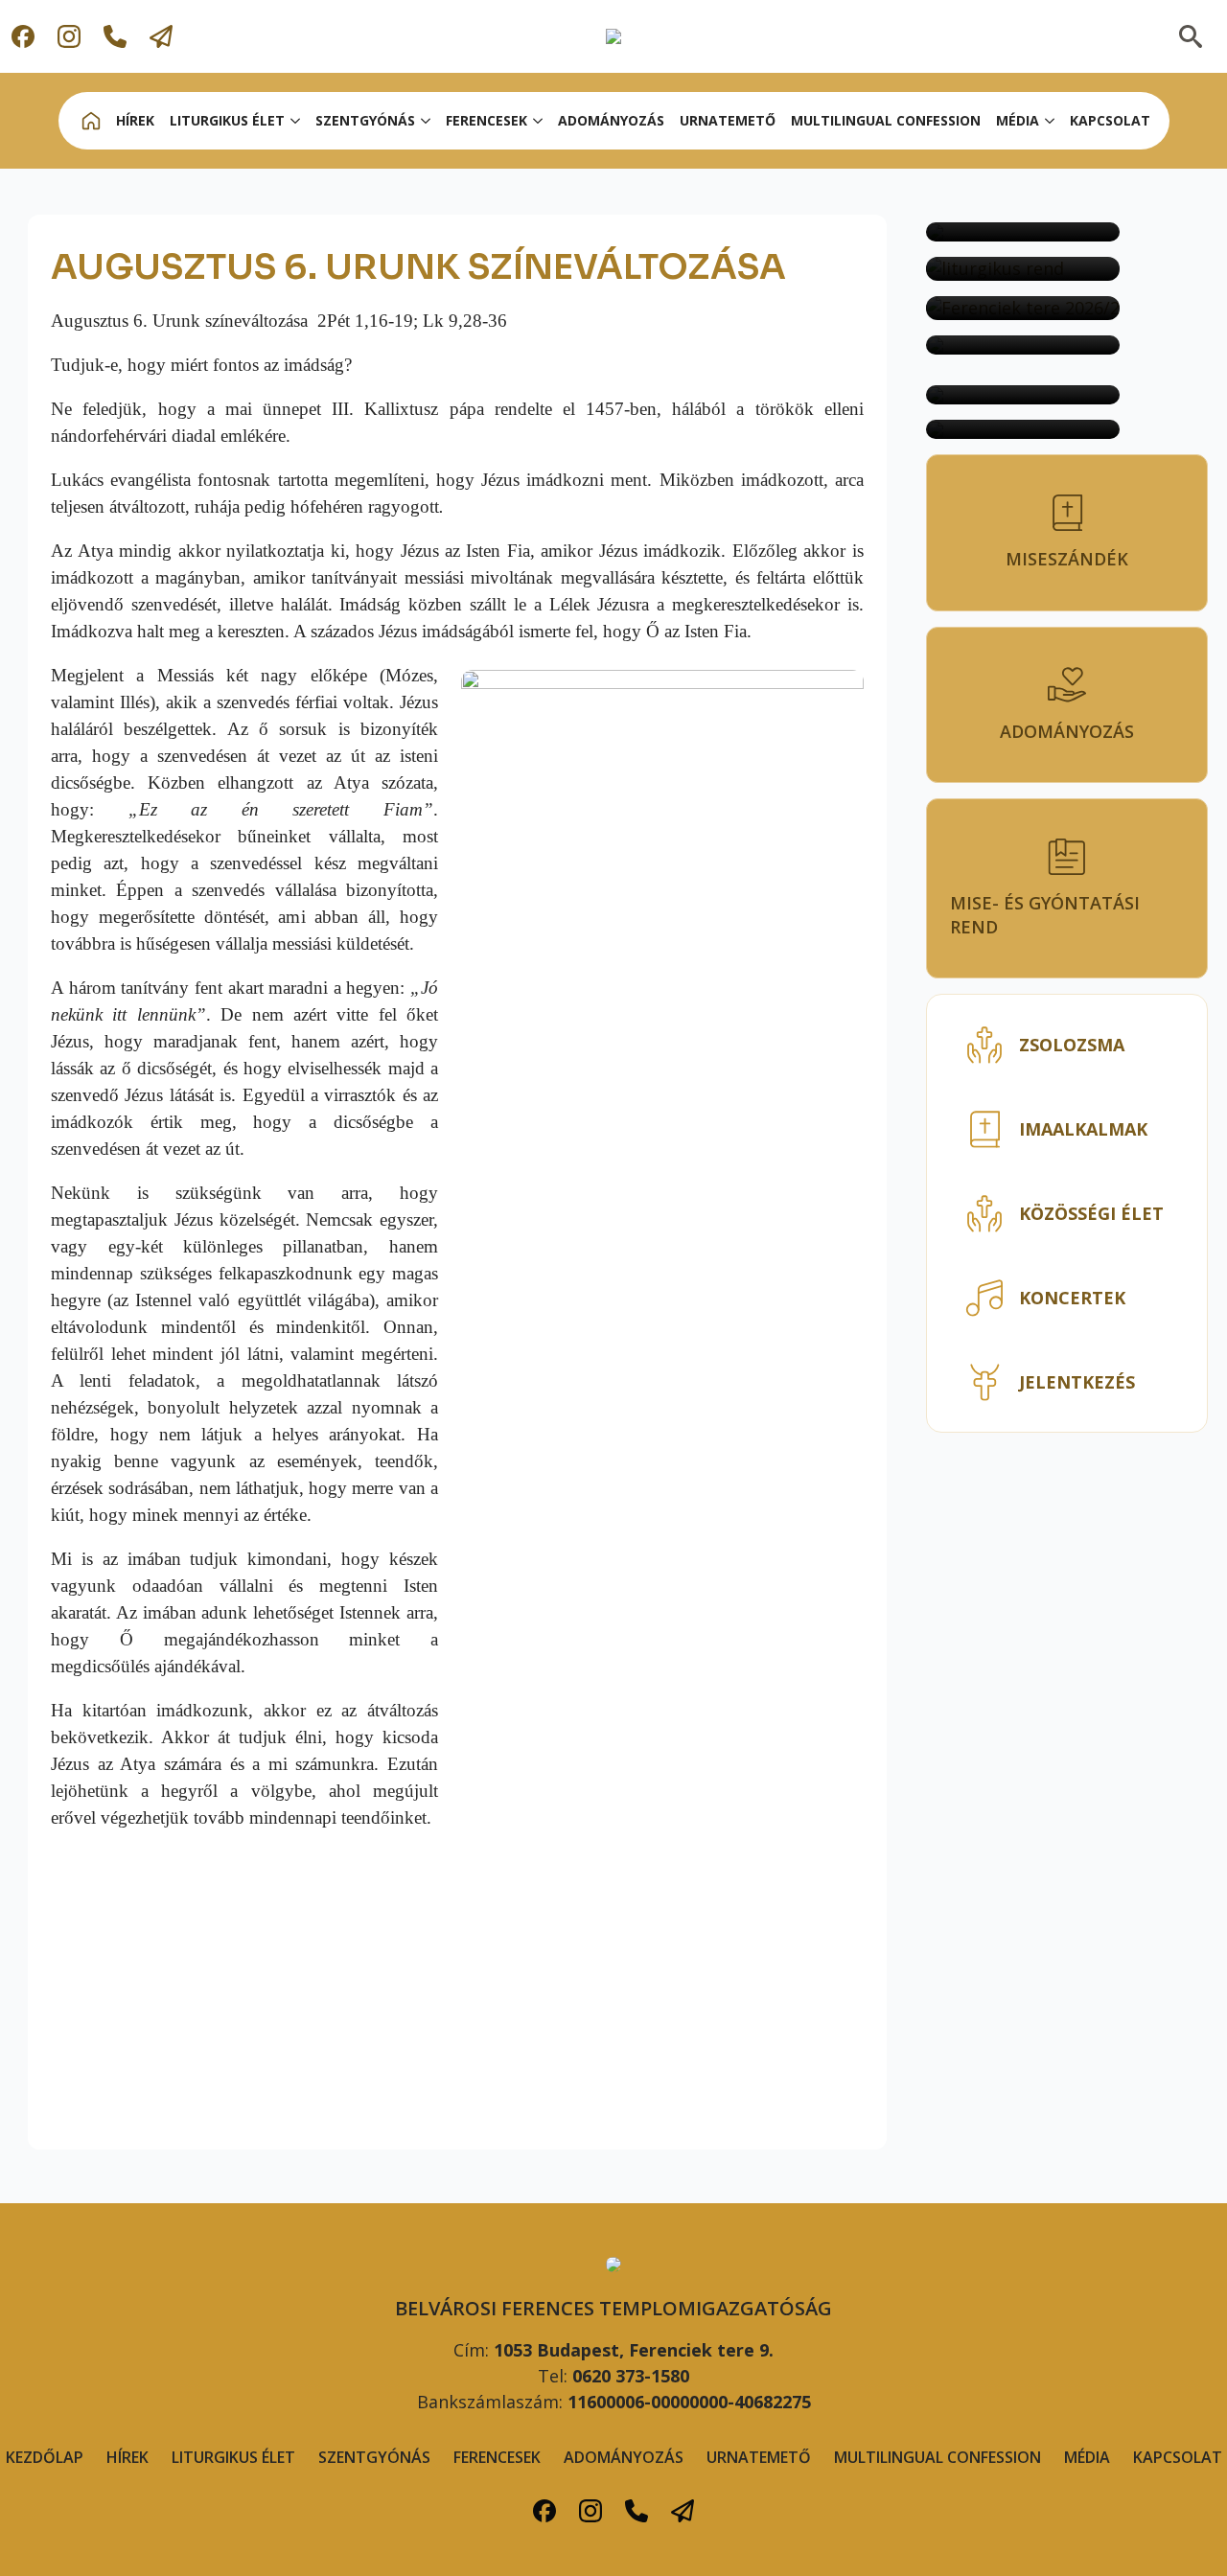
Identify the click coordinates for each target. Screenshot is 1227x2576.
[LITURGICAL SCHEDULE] (1023, 269)
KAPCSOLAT (1110, 120)
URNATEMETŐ (728, 120)
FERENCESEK (497, 2457)
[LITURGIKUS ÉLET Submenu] (296, 121)
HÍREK (135, 120)
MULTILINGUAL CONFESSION (886, 120)
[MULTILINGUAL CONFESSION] (1023, 232)
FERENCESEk (486, 120)
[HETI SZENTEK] (1023, 429)
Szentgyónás (374, 2457)
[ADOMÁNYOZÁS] (1023, 395)
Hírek (127, 2457)
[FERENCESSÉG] (1023, 345)
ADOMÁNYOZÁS (611, 120)
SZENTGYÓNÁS (365, 120)
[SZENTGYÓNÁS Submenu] (427, 121)
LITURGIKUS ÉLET (227, 120)
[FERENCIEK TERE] (1023, 308)
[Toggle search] (1191, 36)
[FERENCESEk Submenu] (539, 121)
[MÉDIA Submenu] (1051, 121)
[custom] (23, 36)
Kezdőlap (45, 2457)
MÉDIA (1018, 120)
